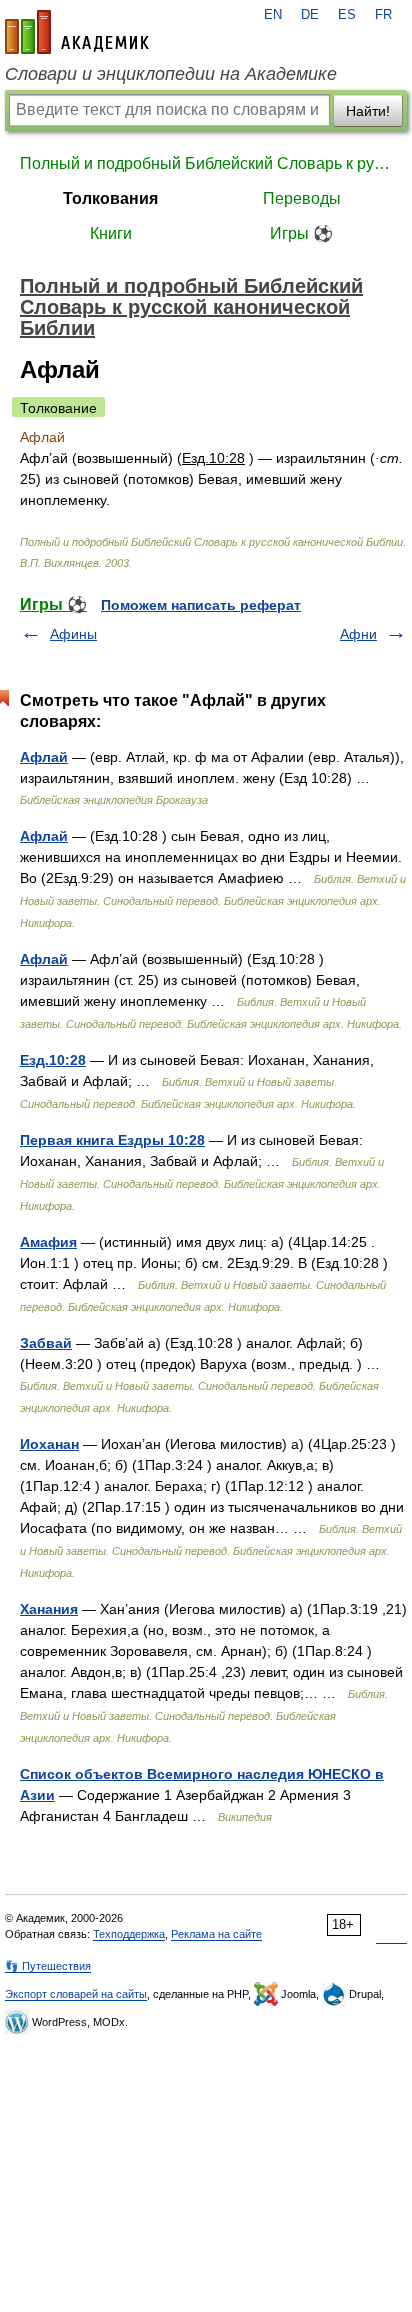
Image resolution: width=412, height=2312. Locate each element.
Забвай (46, 1343)
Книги (111, 233)
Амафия (48, 1242)
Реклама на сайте (216, 1934)
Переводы (302, 198)
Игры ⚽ (301, 233)
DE (310, 15)
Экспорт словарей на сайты (76, 1994)
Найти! (368, 111)
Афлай (44, 757)
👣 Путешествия (48, 1966)
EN (273, 15)
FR (383, 15)
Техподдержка (129, 1934)
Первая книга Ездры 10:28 (112, 1140)
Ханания (49, 1609)
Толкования (110, 198)
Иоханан (49, 1444)
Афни (358, 634)
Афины (73, 634)
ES (347, 15)
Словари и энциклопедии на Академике (171, 74)
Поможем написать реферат (201, 605)
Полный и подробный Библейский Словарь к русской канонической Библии (206, 163)
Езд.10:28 (53, 1060)
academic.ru (77, 32)
